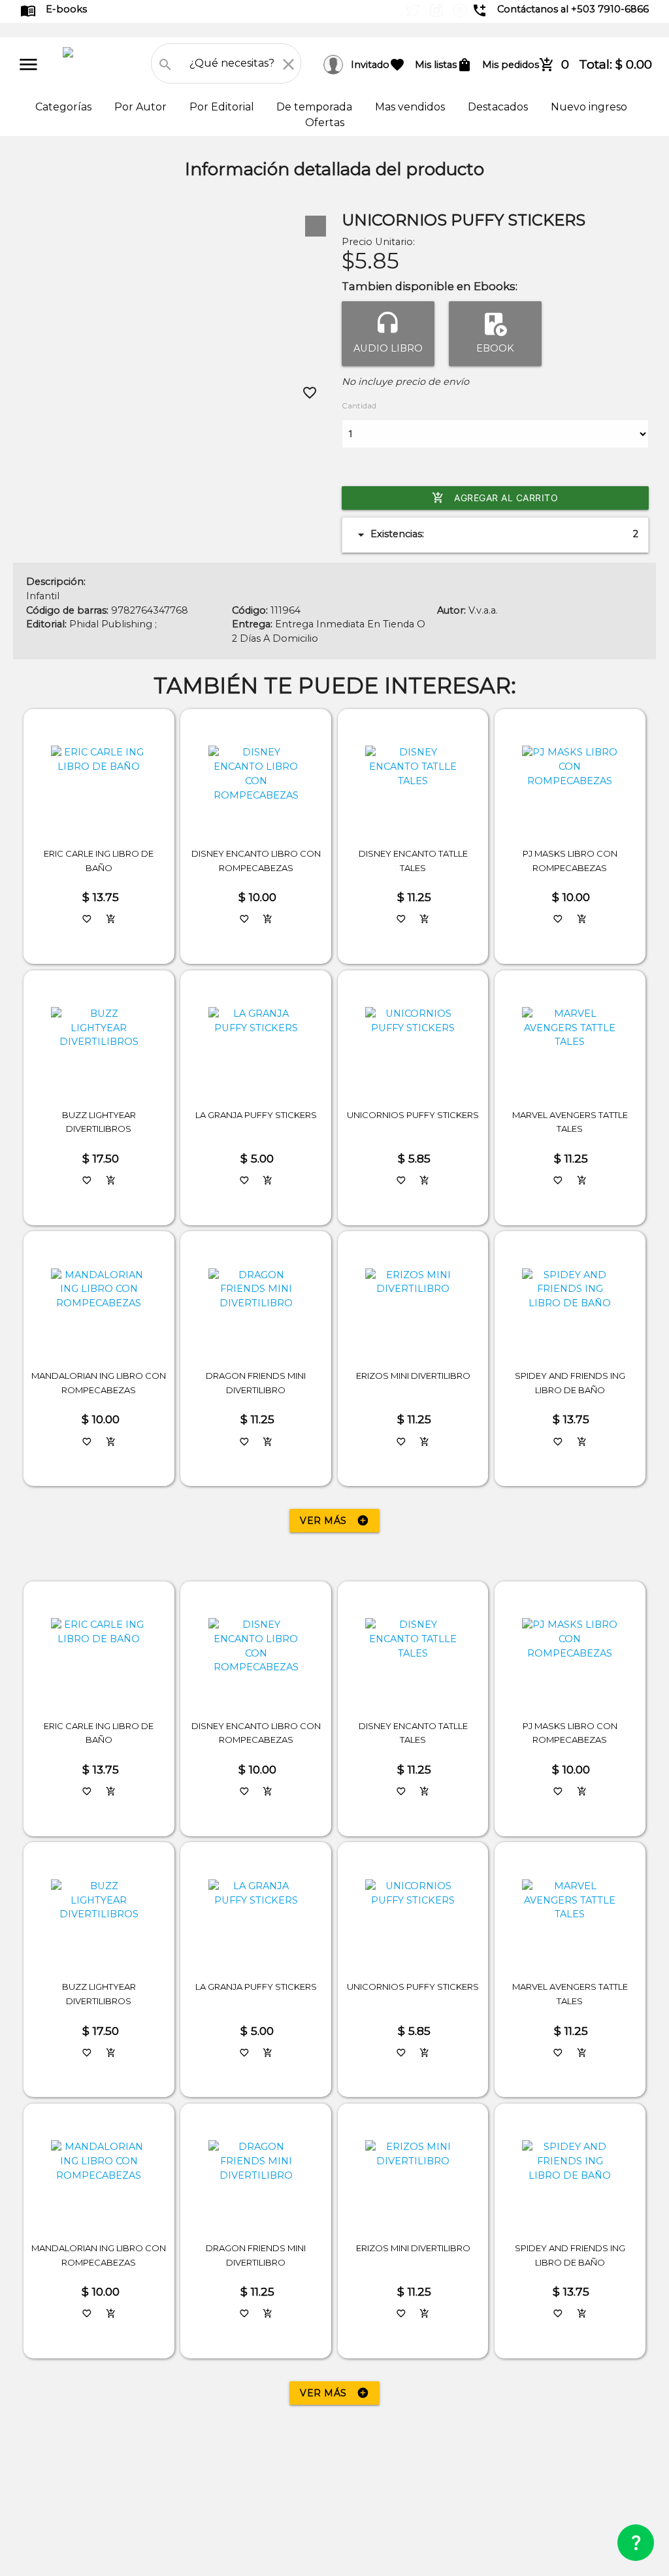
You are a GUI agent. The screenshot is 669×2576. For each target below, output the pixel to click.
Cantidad (359, 406)
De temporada (316, 107)
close (288, 64)
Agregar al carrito (495, 498)
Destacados (499, 107)
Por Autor (142, 107)
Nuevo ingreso (589, 107)
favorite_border (310, 393)
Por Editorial (223, 107)
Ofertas (325, 123)
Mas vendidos (411, 107)
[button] (316, 226)
